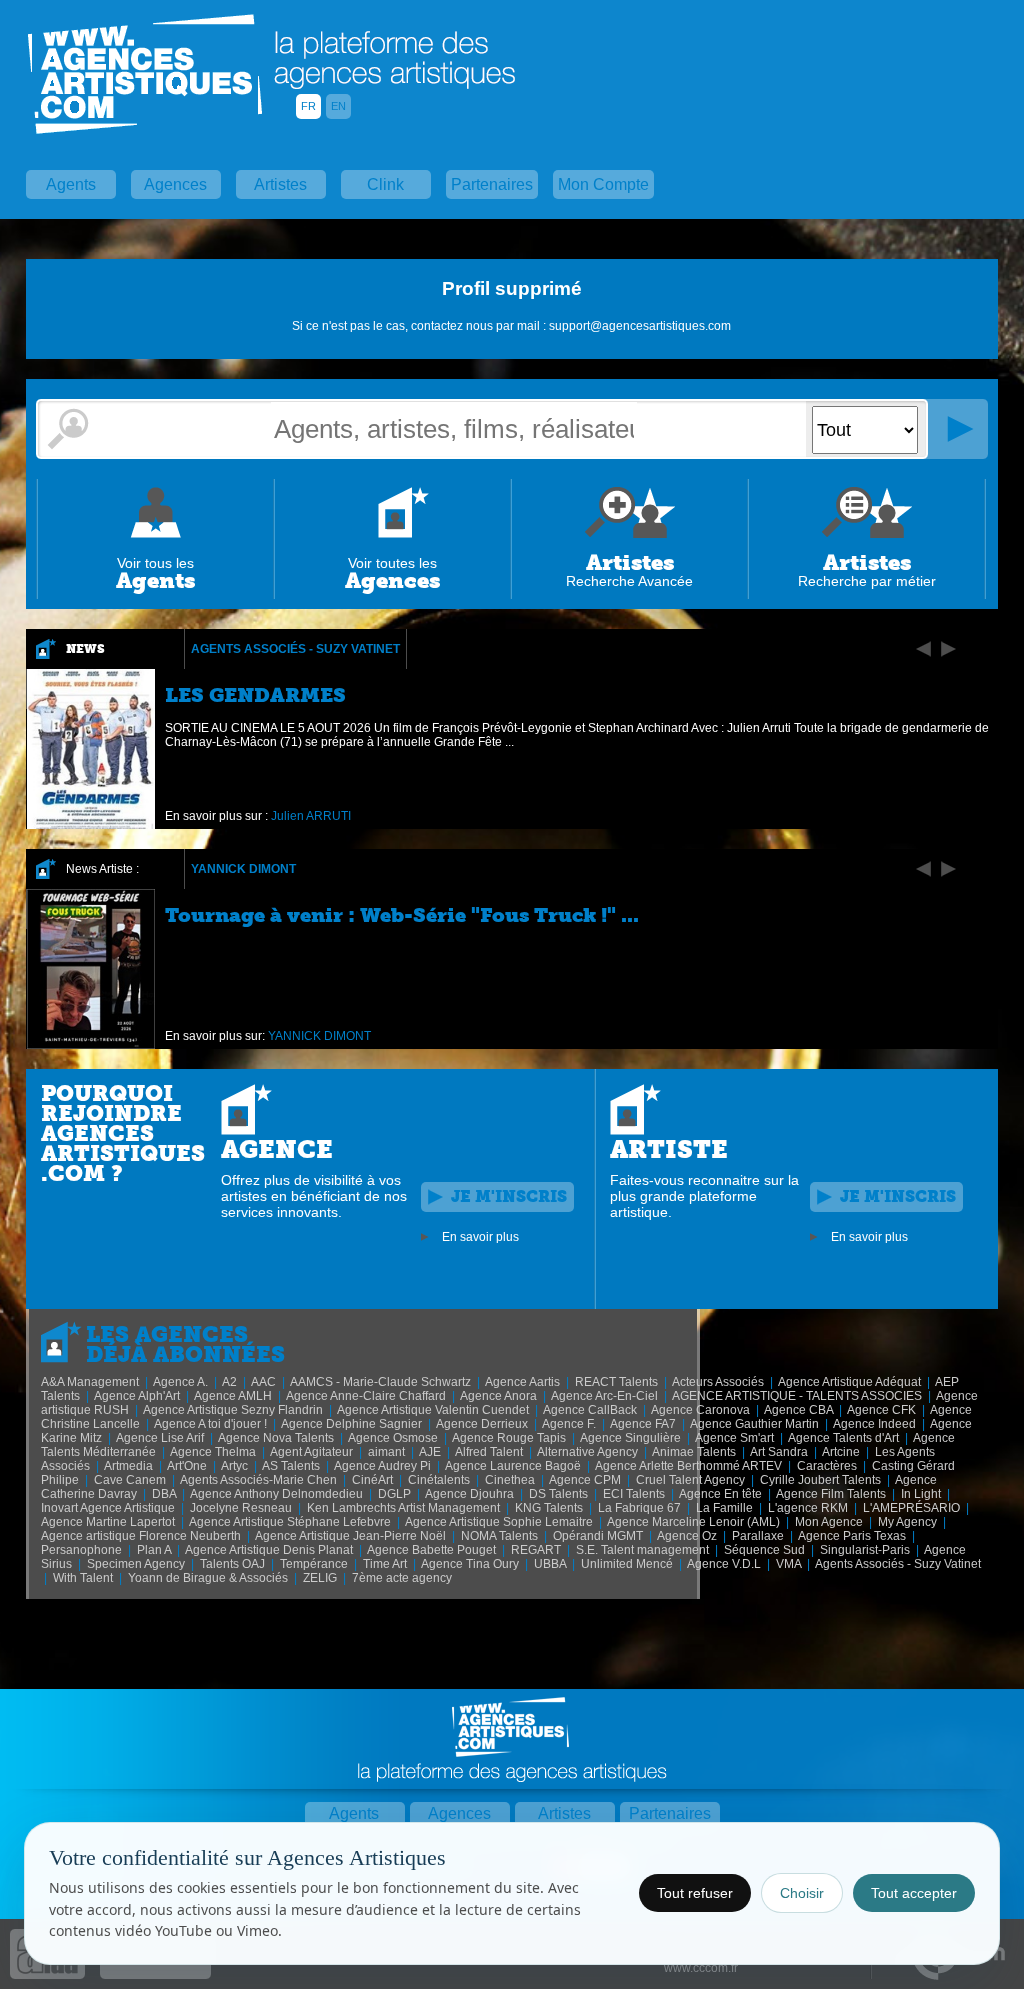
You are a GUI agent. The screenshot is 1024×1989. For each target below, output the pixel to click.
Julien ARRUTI (311, 816)
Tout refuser (695, 1893)
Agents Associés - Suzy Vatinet (295, 649)
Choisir (802, 1893)
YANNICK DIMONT (243, 869)
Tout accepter (914, 1893)
